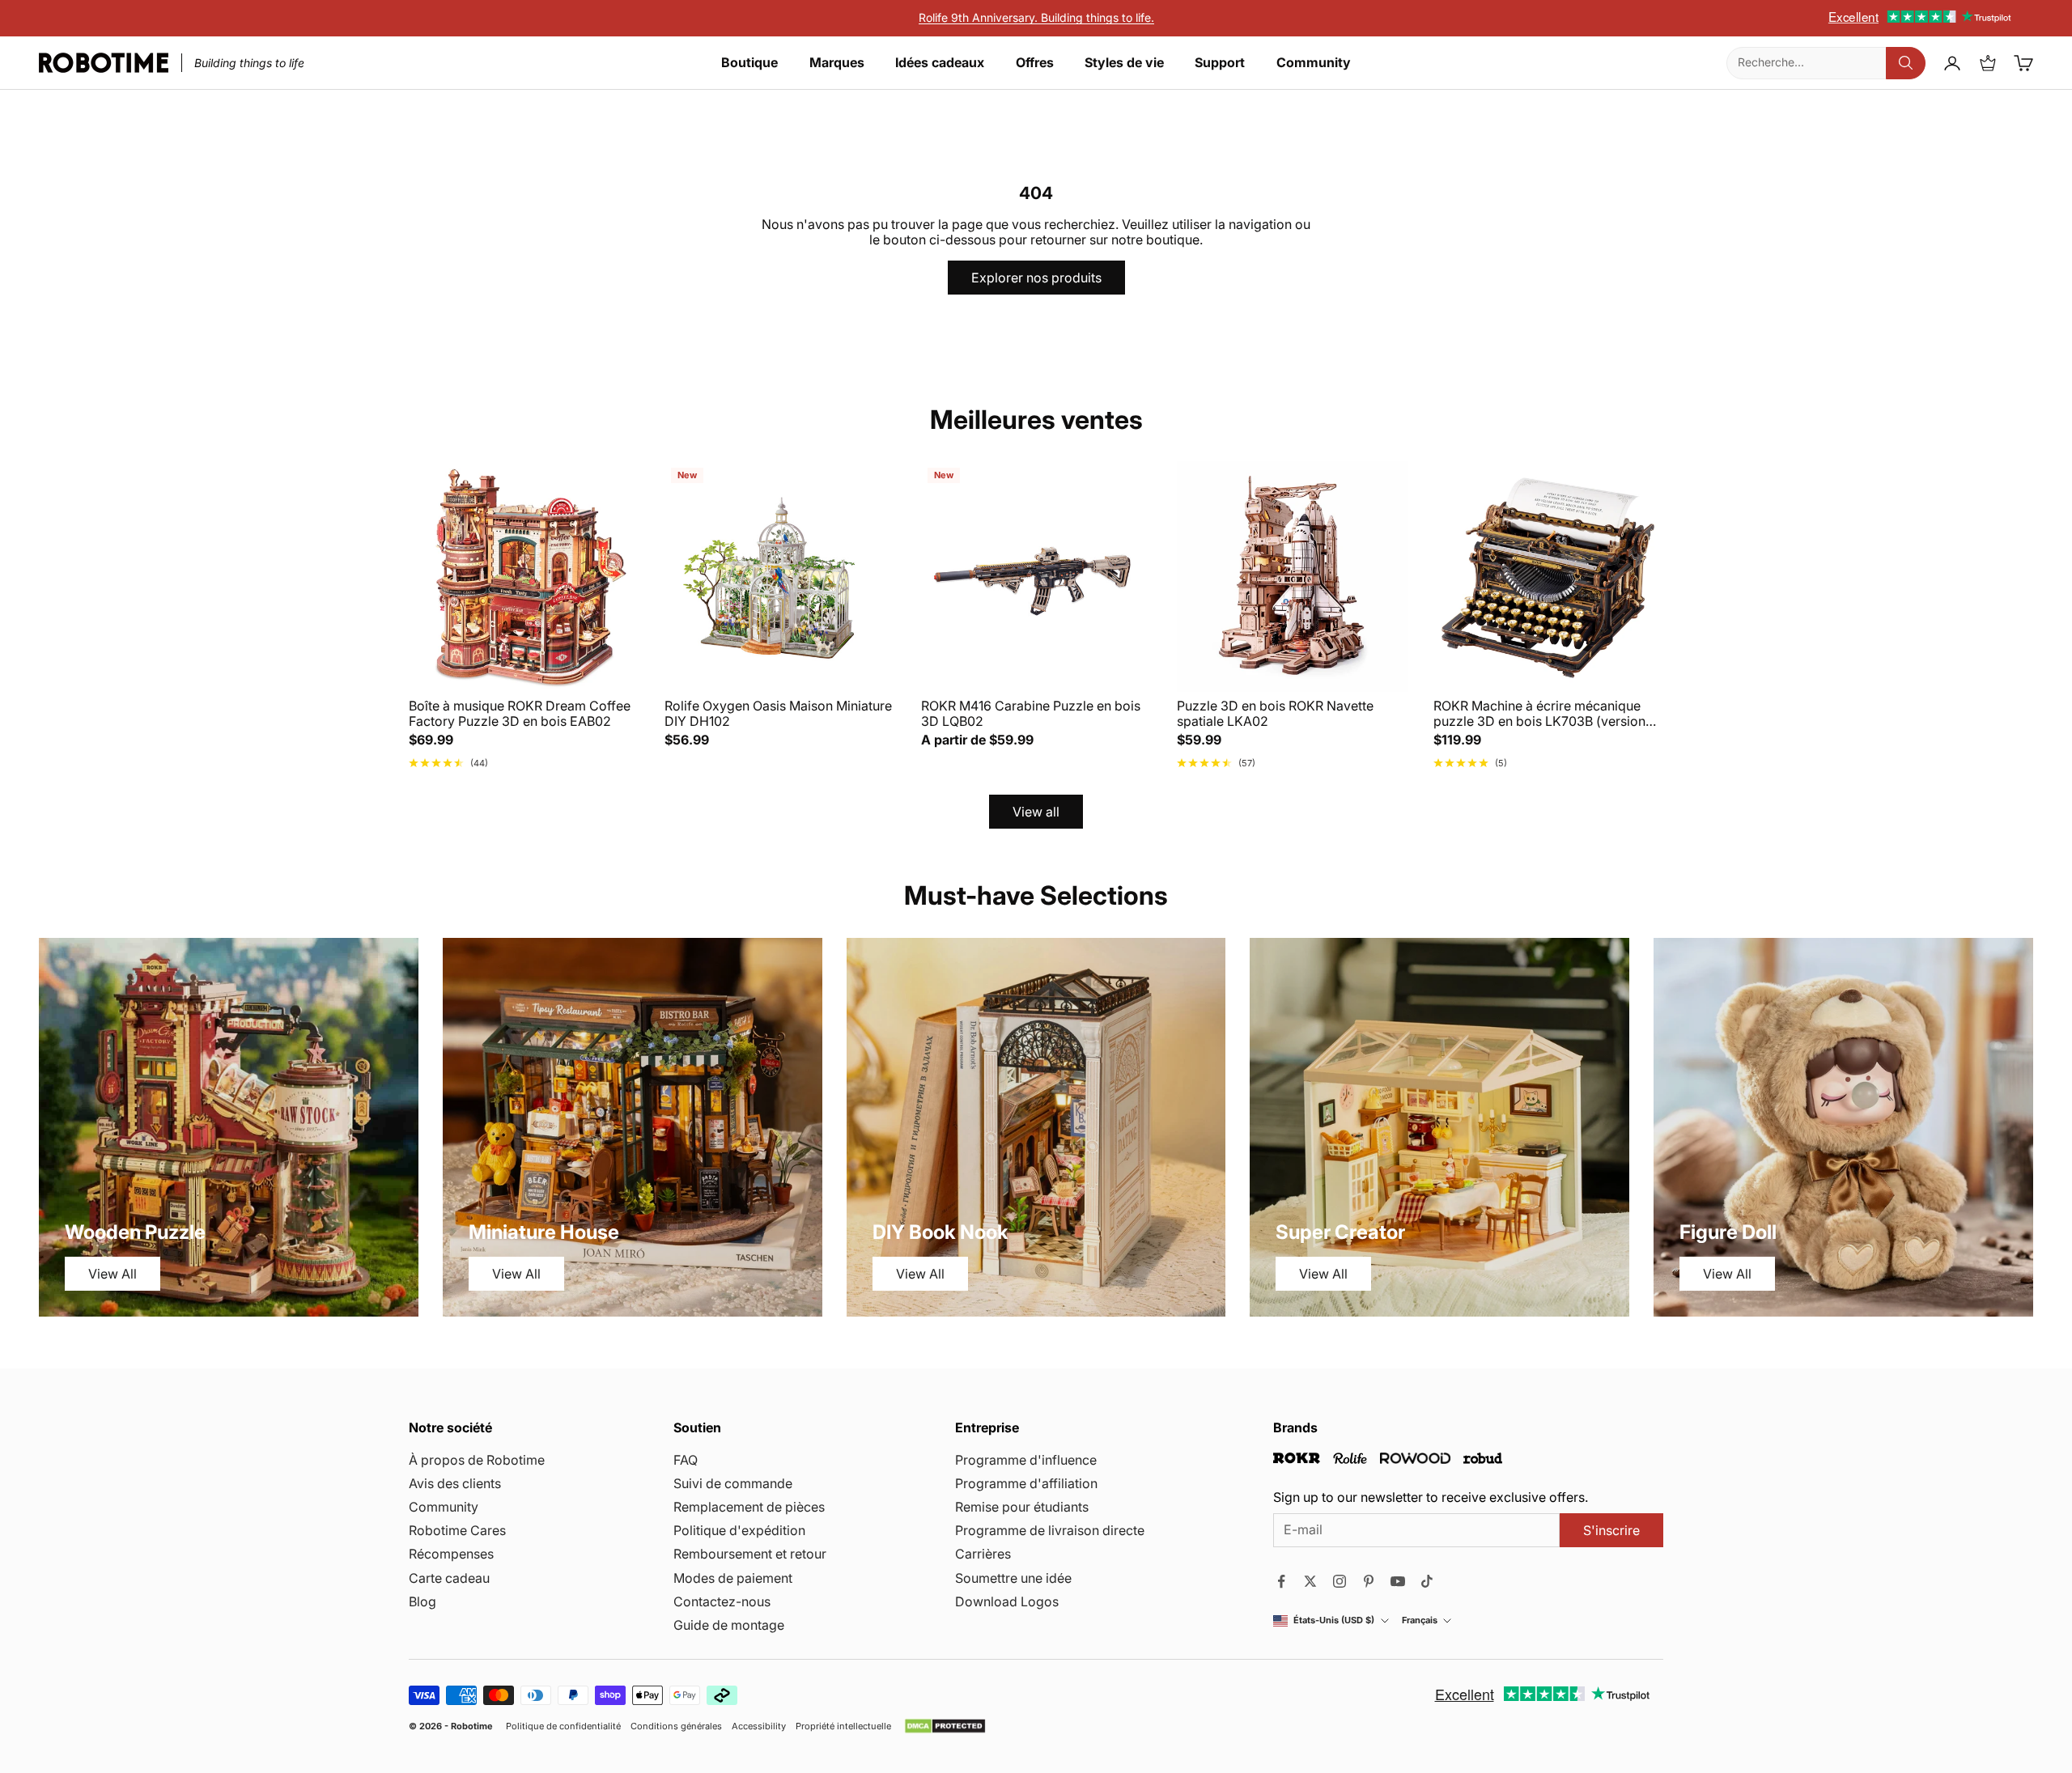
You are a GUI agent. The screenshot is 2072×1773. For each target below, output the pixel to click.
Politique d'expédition (739, 1530)
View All (113, 1274)
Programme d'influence (1026, 1460)
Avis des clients (455, 1483)
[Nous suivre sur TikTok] (1427, 1581)
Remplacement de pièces (749, 1507)
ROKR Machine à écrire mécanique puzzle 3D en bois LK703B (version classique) (1539, 714)
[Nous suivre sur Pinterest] (1369, 1581)
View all (1036, 812)
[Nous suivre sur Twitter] (1310, 1581)
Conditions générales (676, 1726)
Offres (1035, 63)
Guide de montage (729, 1625)
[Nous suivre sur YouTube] (1398, 1581)
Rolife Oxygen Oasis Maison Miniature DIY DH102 (778, 714)
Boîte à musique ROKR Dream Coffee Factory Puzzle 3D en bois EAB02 (520, 714)
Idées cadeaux (940, 63)
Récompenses (451, 1554)
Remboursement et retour (750, 1554)
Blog (422, 1601)
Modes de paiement (733, 1578)
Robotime (472, 1726)
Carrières (983, 1554)
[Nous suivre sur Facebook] (1281, 1581)
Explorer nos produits (1036, 278)
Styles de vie (1124, 63)
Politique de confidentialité (563, 1726)
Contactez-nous (722, 1601)
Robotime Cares (457, 1530)
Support (1220, 63)
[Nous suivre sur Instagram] (1340, 1581)
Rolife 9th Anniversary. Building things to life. (1036, 17)
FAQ (686, 1460)
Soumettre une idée (1013, 1578)
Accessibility (759, 1726)
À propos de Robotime (477, 1460)
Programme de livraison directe (1050, 1530)
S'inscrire (1611, 1530)
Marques (837, 63)
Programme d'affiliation (1026, 1483)
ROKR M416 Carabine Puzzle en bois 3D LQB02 (1031, 714)
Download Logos (1007, 1601)
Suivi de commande (733, 1483)
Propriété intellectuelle (843, 1726)
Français (1420, 1620)
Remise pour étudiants (1022, 1507)
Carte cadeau (449, 1578)
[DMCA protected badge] (945, 1726)
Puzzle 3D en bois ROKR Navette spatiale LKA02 (1275, 714)
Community (1314, 63)
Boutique (749, 63)
